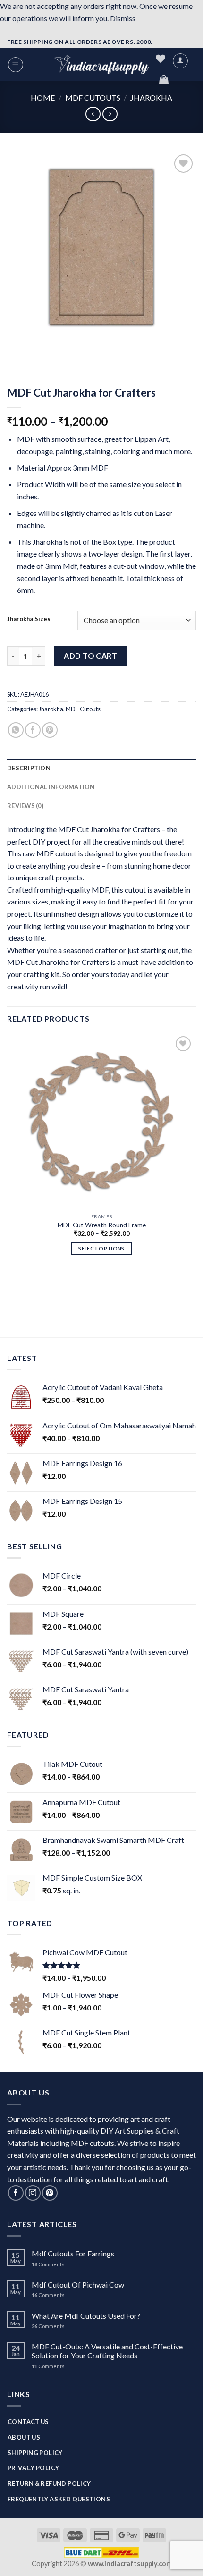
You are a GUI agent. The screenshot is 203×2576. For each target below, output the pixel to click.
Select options (101, 1248)
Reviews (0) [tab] (25, 806)
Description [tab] (29, 768)
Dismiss (123, 18)
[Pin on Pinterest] (50, 730)
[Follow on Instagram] (33, 2193)
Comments (48, 2264)
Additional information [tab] (51, 787)
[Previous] (16, 350)
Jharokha (151, 97)
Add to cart (90, 655)
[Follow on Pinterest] (50, 2193)
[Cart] (164, 79)
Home (43, 97)
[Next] (42, 350)
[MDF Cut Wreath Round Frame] (101, 1121)
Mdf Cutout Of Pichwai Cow (78, 2285)
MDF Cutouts (93, 97)
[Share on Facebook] (33, 730)
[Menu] (16, 65)
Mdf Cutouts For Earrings (73, 2253)
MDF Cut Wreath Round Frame (102, 1225)
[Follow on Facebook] (16, 2193)
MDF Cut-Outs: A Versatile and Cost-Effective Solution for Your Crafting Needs (107, 2351)
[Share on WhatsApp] (16, 730)
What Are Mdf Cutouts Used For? (86, 2316)
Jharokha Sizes (29, 619)
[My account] (180, 61)
